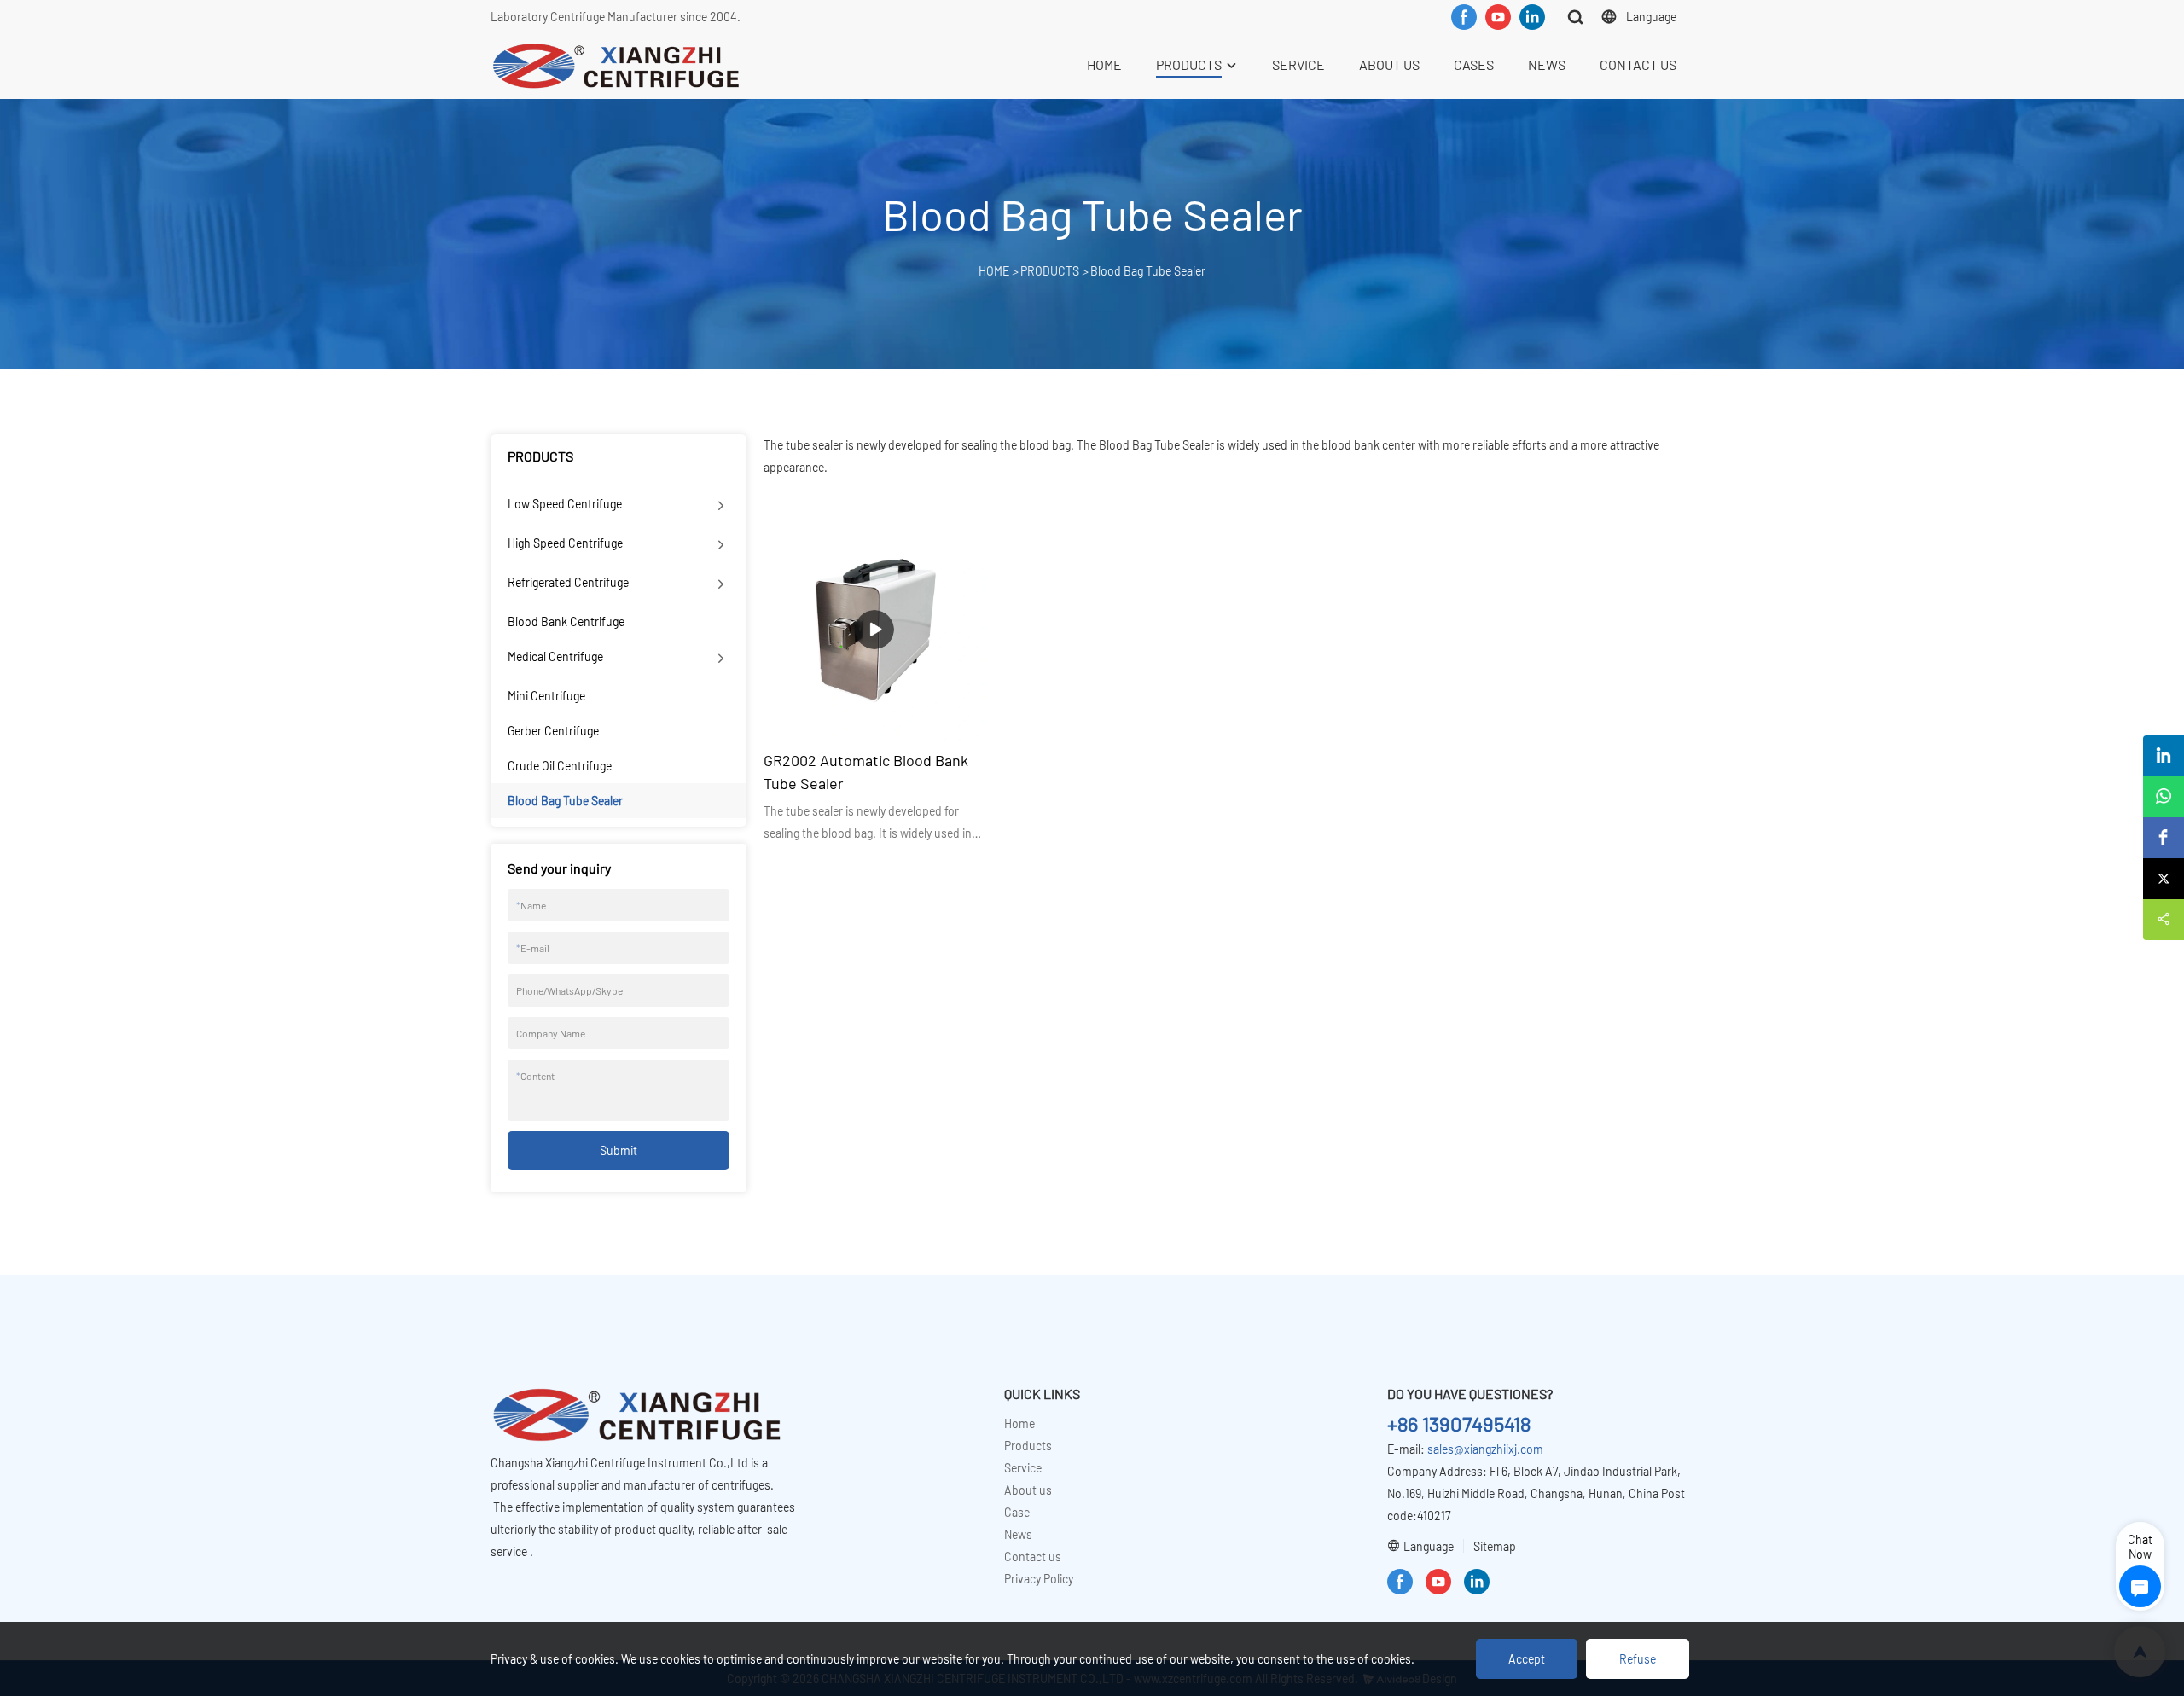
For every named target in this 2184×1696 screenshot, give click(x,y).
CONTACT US (1638, 64)
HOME (1104, 64)
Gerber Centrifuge (553, 731)
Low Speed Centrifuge (565, 504)
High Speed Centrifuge (565, 543)
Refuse (1638, 1659)
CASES (1474, 64)
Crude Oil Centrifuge (560, 766)
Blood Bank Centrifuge (566, 621)
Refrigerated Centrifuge (568, 582)
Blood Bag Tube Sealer (1148, 271)
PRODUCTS (1189, 64)
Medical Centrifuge (555, 656)
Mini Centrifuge (546, 696)
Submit (619, 1150)
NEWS (1547, 64)
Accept (1527, 1659)
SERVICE (1298, 64)
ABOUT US (1389, 64)
